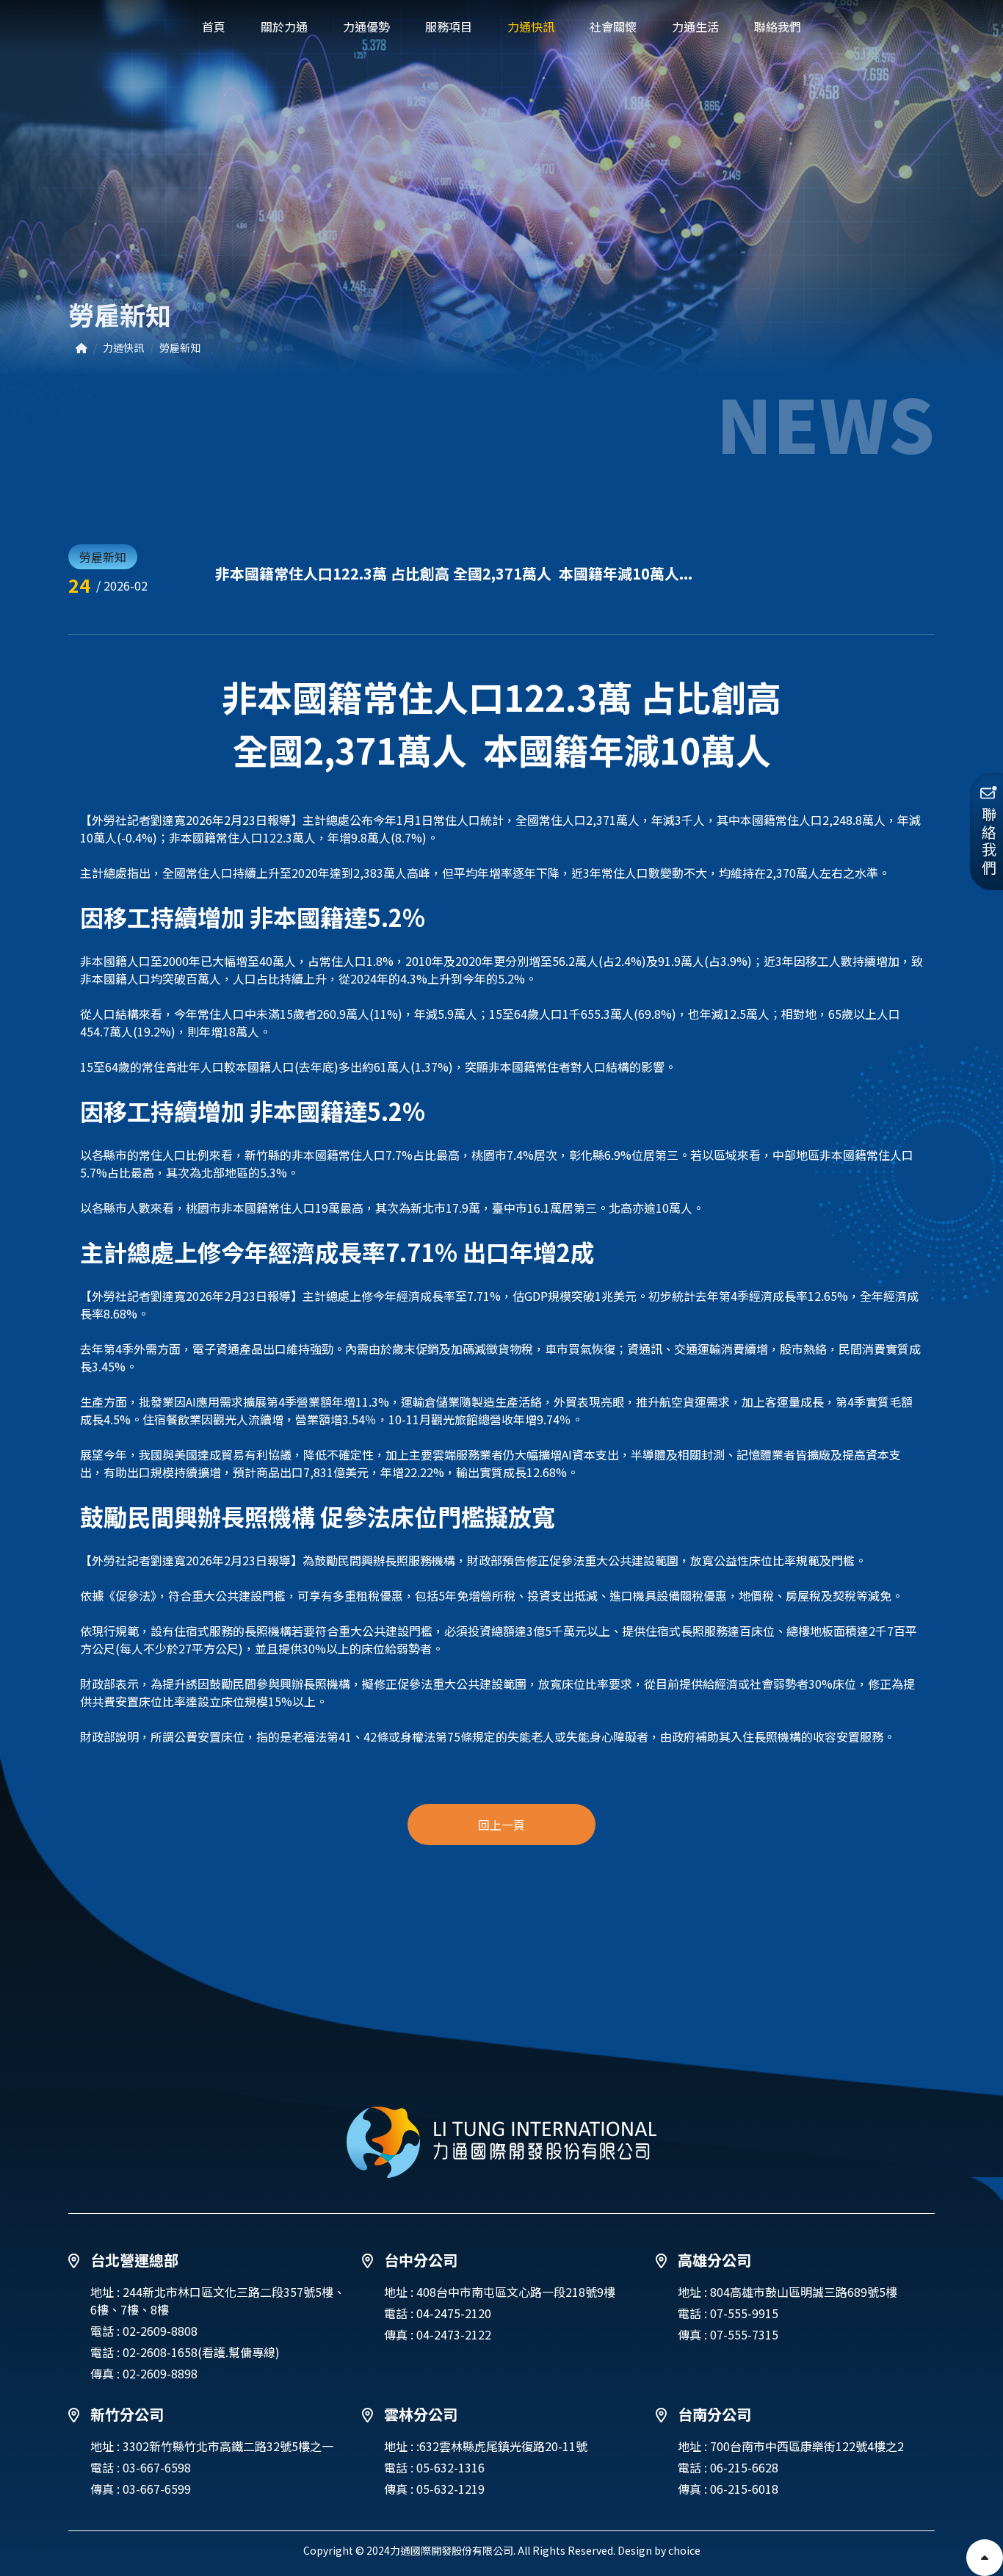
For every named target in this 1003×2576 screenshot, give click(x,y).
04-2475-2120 (454, 2313)
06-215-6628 (744, 2467)
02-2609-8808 (160, 2331)
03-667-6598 (157, 2467)
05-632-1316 (450, 2467)
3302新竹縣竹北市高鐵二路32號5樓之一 (228, 2446)
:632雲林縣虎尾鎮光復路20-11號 (502, 2446)
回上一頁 (501, 1825)
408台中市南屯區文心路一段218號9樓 (516, 2292)
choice (684, 2550)
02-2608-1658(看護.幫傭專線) (201, 2352)
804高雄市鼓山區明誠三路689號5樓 (804, 2292)
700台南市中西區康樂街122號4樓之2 (807, 2446)
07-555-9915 (744, 2313)
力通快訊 (123, 347)
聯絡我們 (989, 842)
